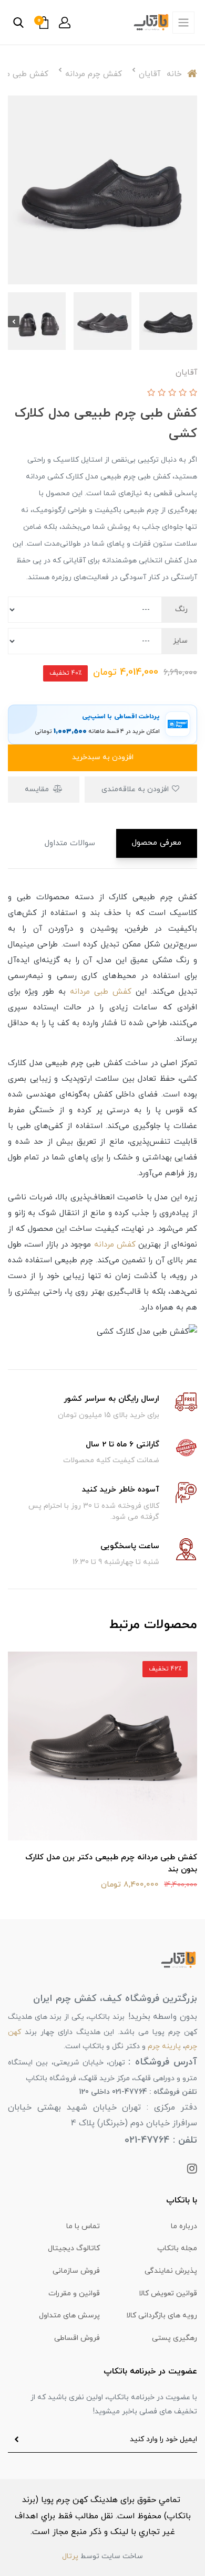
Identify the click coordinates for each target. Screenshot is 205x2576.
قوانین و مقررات (74, 2293)
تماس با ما (83, 2226)
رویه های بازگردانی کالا (162, 2316)
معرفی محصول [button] (157, 843)
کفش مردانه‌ (115, 1245)
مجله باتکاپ (177, 2248)
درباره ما (184, 2226)
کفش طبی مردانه (101, 992)
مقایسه (38, 789)
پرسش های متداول (69, 2316)
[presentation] (191, 322)
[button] (65, 23)
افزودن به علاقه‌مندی (136, 789)
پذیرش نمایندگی (171, 2271)
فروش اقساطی (77, 2338)
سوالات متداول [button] (70, 843)
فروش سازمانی (76, 2271)
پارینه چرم (164, 2046)
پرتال (70, 2556)
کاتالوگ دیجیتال (74, 2248)
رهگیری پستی (175, 2338)
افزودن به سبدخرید (103, 757)
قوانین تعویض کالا (168, 2293)
